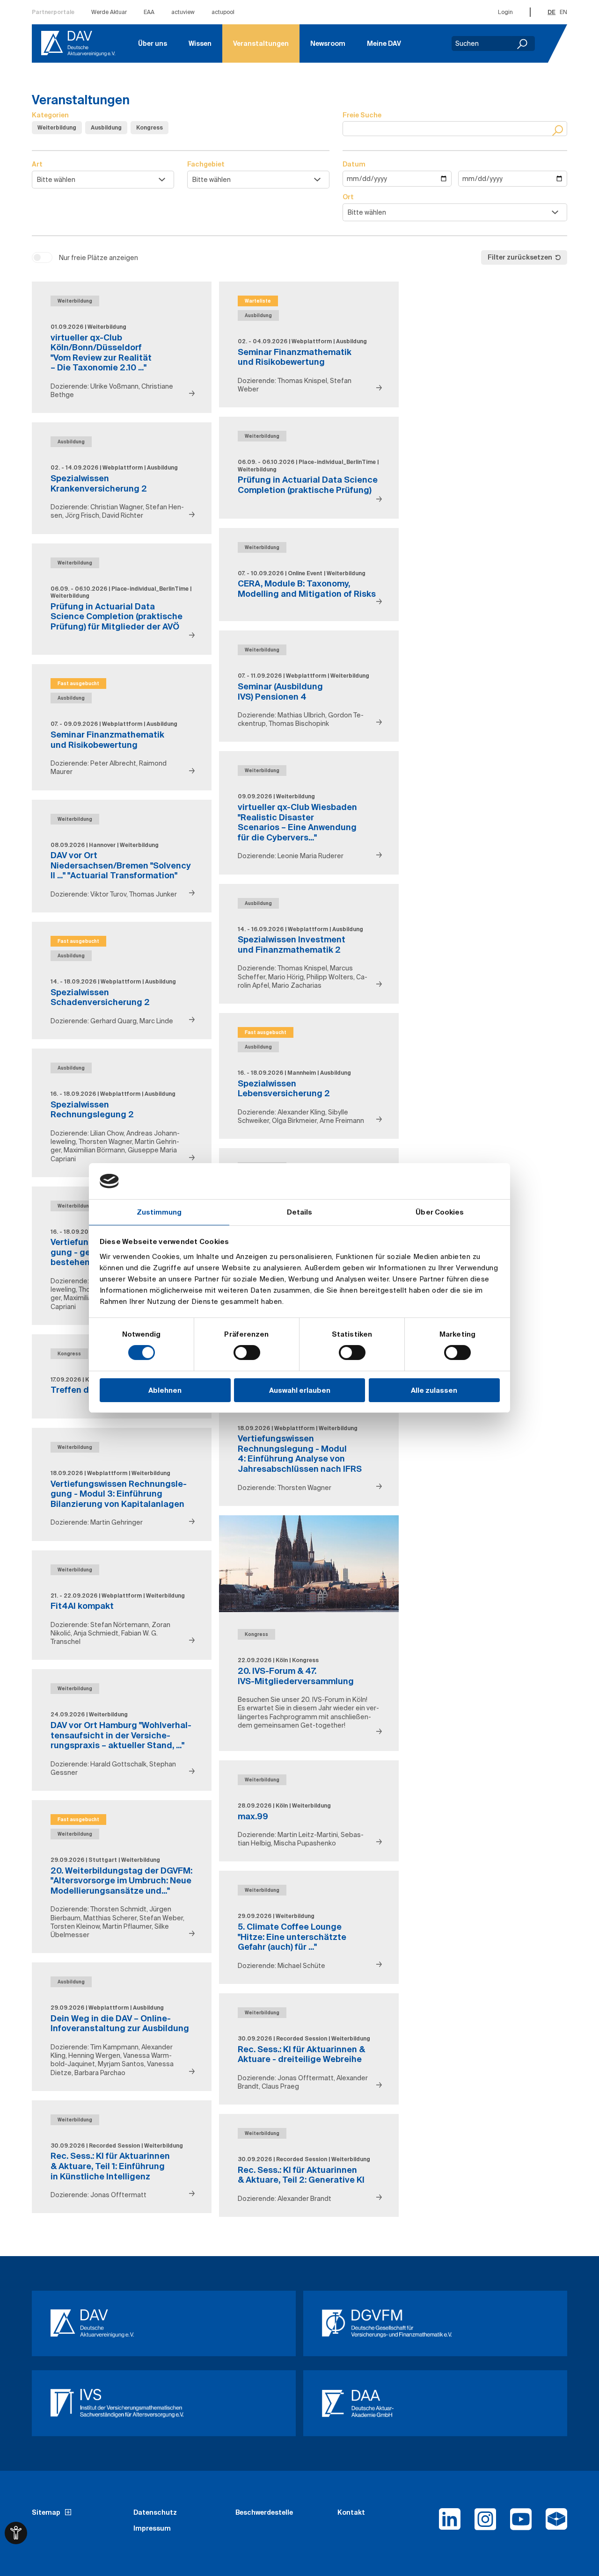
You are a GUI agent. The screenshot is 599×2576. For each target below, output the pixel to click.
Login (505, 12)
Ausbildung (106, 127)
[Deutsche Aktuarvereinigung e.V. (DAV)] (164, 2323)
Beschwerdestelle (264, 2512)
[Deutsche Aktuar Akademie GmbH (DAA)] (435, 2403)
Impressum (152, 2528)
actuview (183, 12)
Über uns (153, 43)
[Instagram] (485, 2523)
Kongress (150, 127)
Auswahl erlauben (300, 1390)
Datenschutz (155, 2512)
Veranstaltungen (261, 43)
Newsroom (328, 43)
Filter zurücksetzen (520, 257)
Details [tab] (300, 1212)
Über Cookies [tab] (440, 1212)
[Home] (78, 43)
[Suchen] (523, 43)
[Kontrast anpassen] (16, 2533)
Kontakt (351, 2512)
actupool (223, 12)
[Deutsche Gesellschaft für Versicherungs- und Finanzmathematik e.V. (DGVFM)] (435, 2323)
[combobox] (103, 180)
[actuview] (556, 2523)
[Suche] (559, 130)
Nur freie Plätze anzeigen (99, 258)
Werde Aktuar (109, 12)
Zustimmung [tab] (159, 1212)
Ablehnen (165, 1390)
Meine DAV (384, 43)
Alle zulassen (434, 1390)
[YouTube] (521, 2523)
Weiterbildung (57, 127)
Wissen (200, 43)
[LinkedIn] (450, 2523)
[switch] (247, 1353)
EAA (149, 12)
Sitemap (46, 2512)
